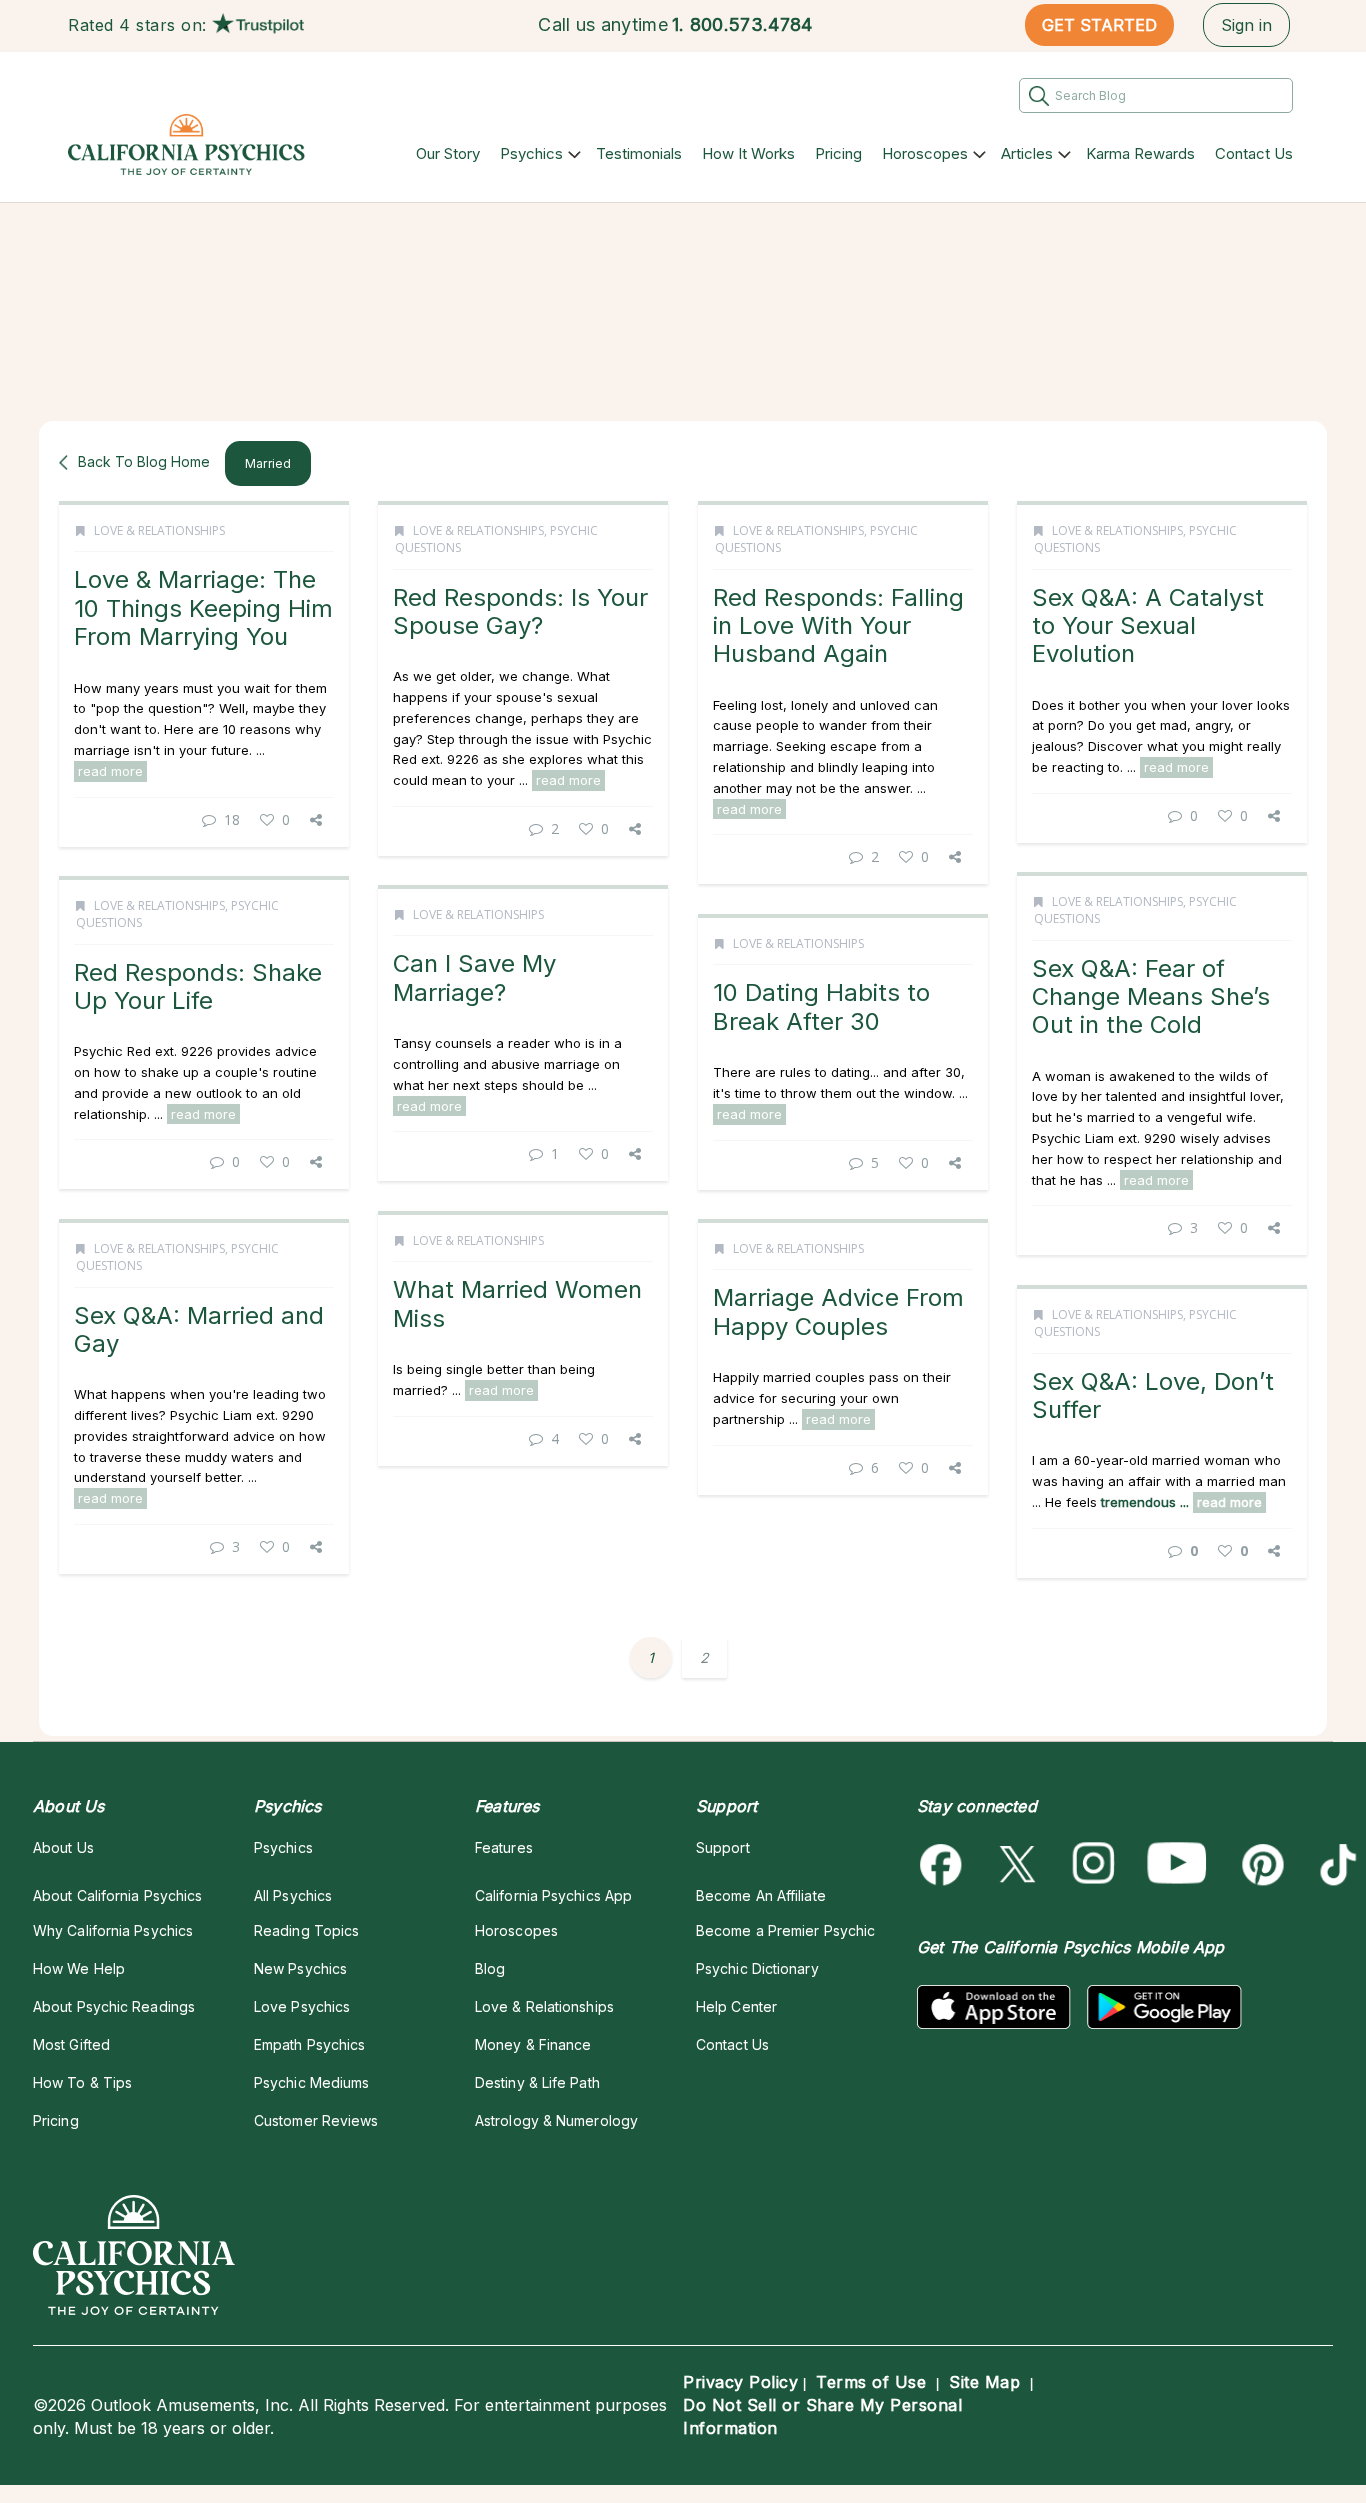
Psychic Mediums (311, 2082)
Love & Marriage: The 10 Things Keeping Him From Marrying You (203, 608)
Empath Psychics (309, 2044)
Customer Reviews (316, 2120)
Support (723, 1847)
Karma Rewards (1140, 153)
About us (63, 1847)
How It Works (748, 153)
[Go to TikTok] (1334, 1864)
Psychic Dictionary (757, 1968)
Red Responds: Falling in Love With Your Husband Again (838, 626)
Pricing (838, 153)
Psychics (531, 153)
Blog (490, 1968)
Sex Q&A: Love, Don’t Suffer (1153, 1395)
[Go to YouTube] (1177, 1864)
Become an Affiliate (761, 1895)
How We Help (79, 1968)
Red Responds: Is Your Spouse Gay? (520, 611)
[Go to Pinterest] (1259, 1864)
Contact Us (1254, 153)
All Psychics (293, 1895)
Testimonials (639, 153)
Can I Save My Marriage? (474, 977)
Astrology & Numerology (556, 2120)
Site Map (984, 2382)
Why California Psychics (113, 1930)
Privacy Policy (740, 2382)
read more (110, 771)
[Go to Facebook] (944, 1864)
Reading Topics (306, 1930)
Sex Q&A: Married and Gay (199, 1329)
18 (232, 819)
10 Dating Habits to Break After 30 (821, 1006)
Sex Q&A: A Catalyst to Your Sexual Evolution (1148, 626)
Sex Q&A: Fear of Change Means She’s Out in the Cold (1151, 997)
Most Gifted (71, 2044)
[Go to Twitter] (1019, 1864)
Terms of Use (871, 2382)
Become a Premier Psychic (785, 1930)
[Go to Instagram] (1094, 1864)
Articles (1027, 153)
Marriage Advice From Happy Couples (838, 1311)
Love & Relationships (159, 530)
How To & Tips (82, 2082)
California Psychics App (553, 1895)
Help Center (736, 2006)
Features (504, 1847)
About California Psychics (117, 1895)
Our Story (448, 153)
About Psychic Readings (114, 2006)
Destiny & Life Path (537, 2082)
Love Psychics (302, 2006)
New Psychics (300, 1968)
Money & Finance (533, 2044)
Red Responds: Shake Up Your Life (198, 986)
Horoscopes (925, 153)
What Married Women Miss (517, 1303)
